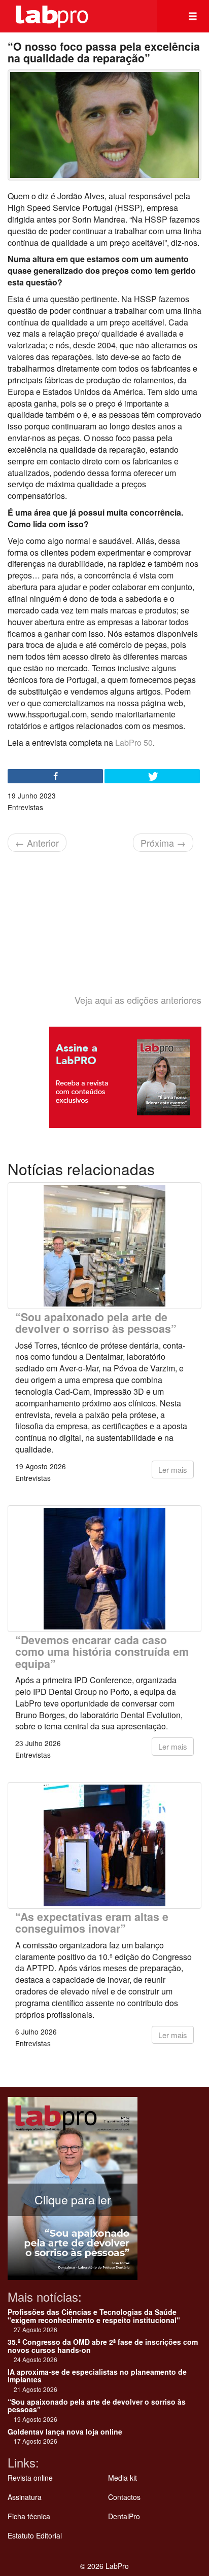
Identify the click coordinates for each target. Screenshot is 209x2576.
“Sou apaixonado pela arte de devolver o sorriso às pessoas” (96, 1323)
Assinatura (25, 2497)
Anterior (37, 843)
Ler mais (173, 1470)
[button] (193, 16)
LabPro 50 (133, 742)
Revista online (30, 2478)
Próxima (163, 843)
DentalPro (124, 2516)
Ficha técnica (29, 2516)
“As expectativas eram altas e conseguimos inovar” (92, 1922)
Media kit (123, 2478)
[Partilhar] (55, 776)
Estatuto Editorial (35, 2535)
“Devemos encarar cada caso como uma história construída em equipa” (102, 1652)
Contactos (124, 2497)
